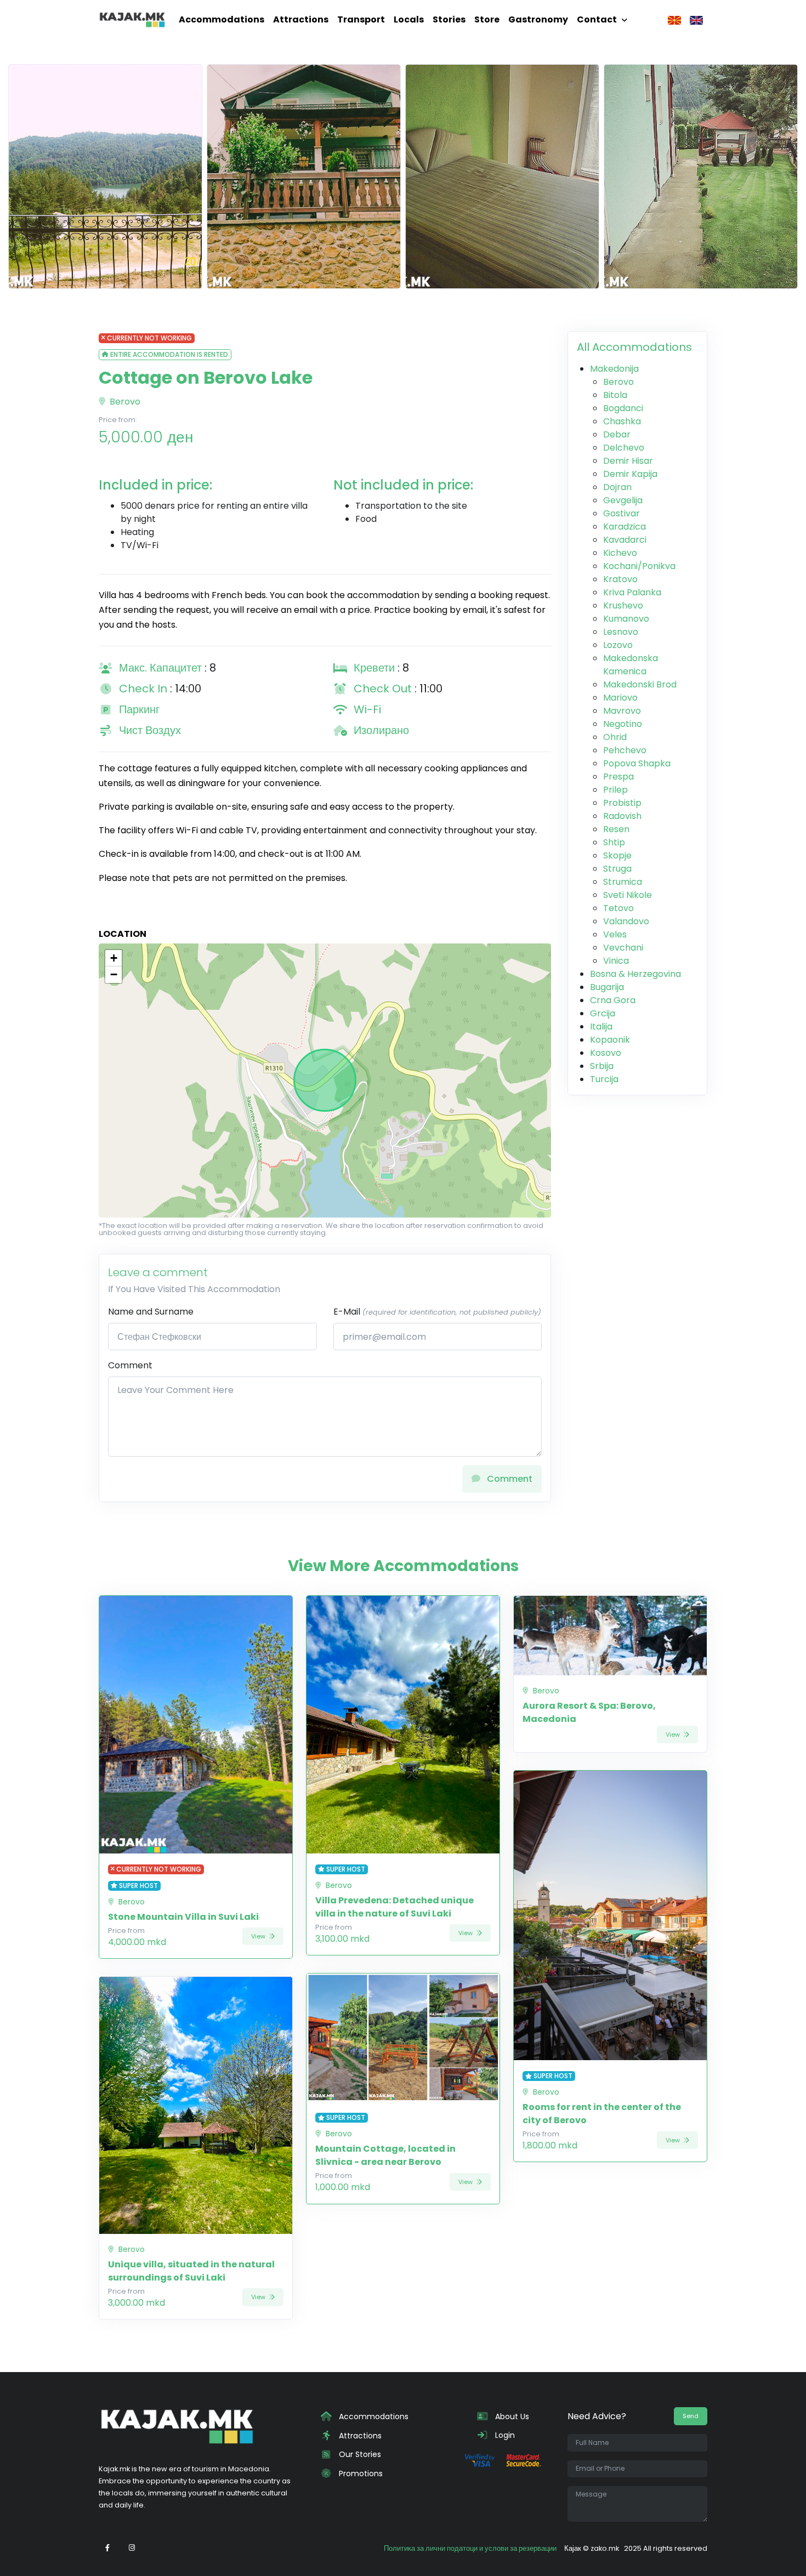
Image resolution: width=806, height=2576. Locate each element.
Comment (130, 1365)
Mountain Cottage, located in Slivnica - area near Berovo (385, 2155)
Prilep (615, 790)
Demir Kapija (630, 474)
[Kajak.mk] (132, 20)
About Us (511, 2416)
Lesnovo (621, 632)
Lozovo (618, 645)
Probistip (622, 803)
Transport (361, 19)
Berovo (124, 402)
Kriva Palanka (632, 592)
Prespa (618, 777)
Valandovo (626, 921)
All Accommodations (634, 347)
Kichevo (620, 553)
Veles (615, 934)
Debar (617, 434)
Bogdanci (623, 408)
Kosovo (606, 1053)
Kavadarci (625, 540)
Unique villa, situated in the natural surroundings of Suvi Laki (191, 2271)
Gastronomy (538, 19)
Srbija (602, 1066)
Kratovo (620, 579)
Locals (409, 19)
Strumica (623, 882)
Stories (449, 19)
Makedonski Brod (640, 684)
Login (504, 2435)
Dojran (617, 487)
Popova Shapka (637, 763)
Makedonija (614, 369)
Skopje (617, 855)
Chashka (622, 421)
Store (487, 19)
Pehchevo (625, 750)
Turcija (604, 1079)
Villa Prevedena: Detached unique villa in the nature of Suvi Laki (395, 1907)
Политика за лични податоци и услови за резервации (470, 2548)
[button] (113, 958)
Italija (601, 1027)
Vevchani (623, 948)
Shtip (614, 842)
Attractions (301, 19)
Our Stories (359, 2454)
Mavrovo (622, 711)
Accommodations (222, 19)
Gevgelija (623, 500)
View (259, 1936)
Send (691, 2416)
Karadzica (625, 527)
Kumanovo (626, 619)
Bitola (615, 395)
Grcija (603, 1013)
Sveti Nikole (628, 895)
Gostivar (621, 513)
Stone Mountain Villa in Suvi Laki (183, 1917)
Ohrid (615, 737)
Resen (616, 829)
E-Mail (437, 1312)
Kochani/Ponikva (639, 566)
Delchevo (624, 448)
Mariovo (620, 698)
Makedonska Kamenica (631, 665)
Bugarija (607, 987)
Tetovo (618, 908)
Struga (617, 869)
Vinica (616, 961)
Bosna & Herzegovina (635, 974)
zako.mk (605, 2548)
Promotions (360, 2473)
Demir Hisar (628, 461)
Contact (597, 19)
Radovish (622, 816)
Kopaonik (610, 1040)
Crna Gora (613, 1000)
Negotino (623, 724)
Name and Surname (151, 1312)
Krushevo (623, 605)
